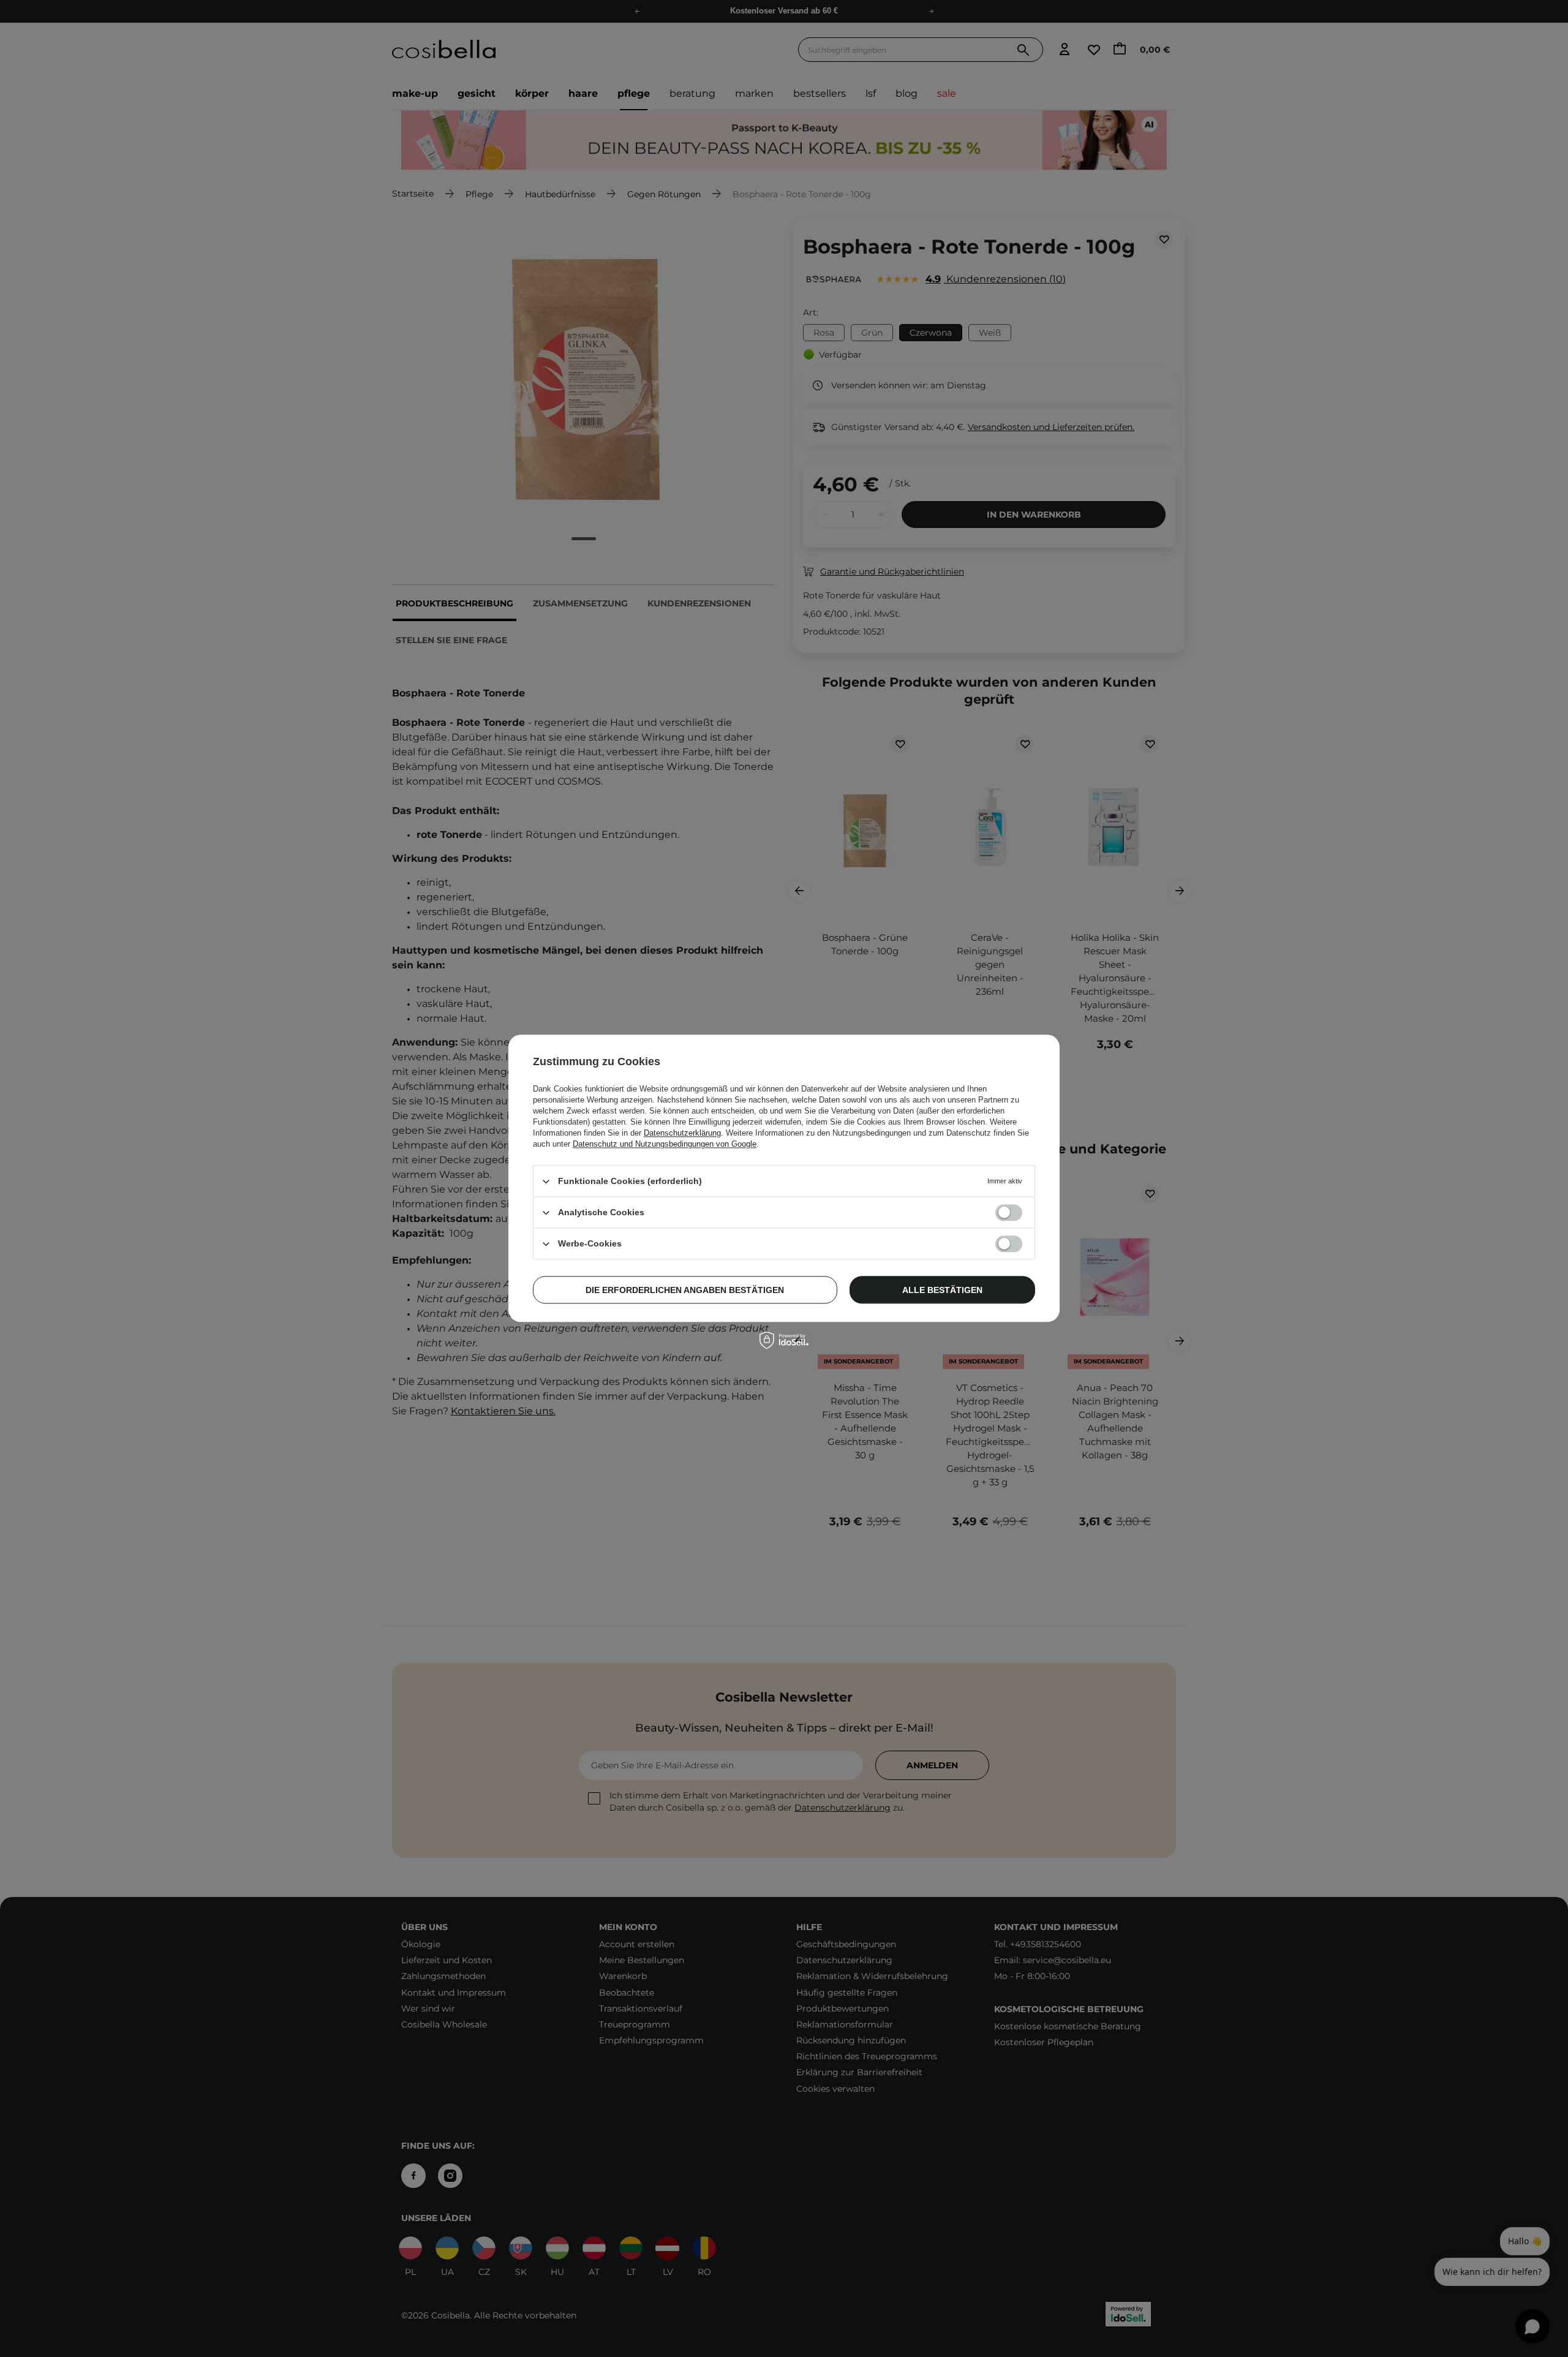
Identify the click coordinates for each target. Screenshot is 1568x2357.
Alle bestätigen (942, 1290)
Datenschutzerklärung (682, 1133)
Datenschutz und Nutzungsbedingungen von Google (665, 1144)
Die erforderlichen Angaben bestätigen (685, 1290)
